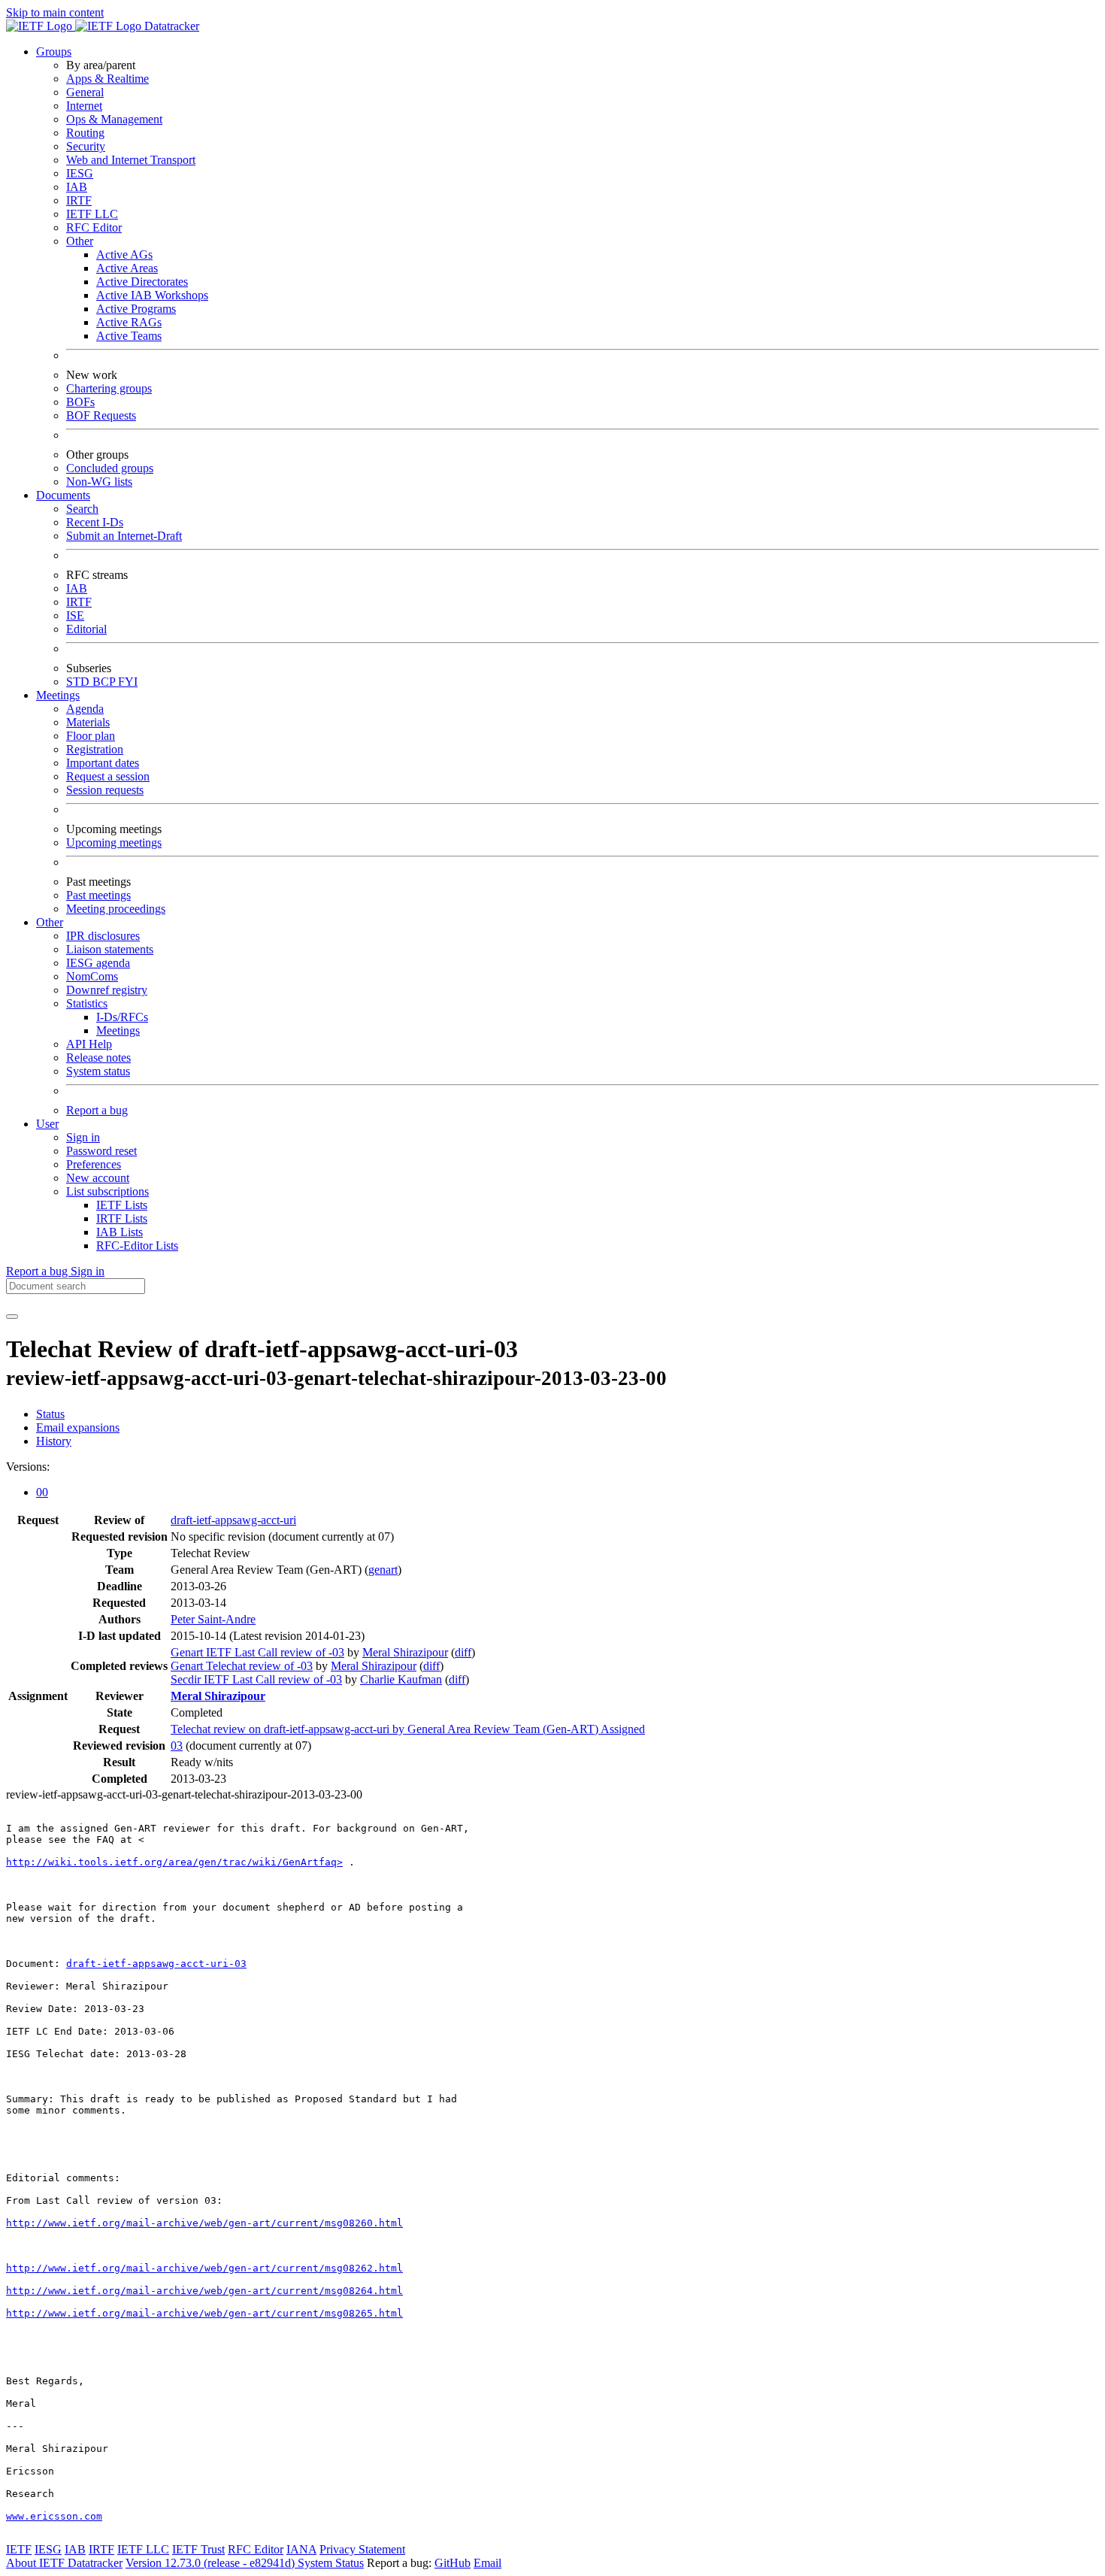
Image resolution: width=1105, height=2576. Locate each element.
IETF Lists (122, 1205)
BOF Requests (101, 415)
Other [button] (50, 922)
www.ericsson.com (54, 2516)
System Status (331, 2563)
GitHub (453, 2563)
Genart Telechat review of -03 (242, 1666)
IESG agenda (98, 963)
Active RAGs (129, 322)
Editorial (86, 629)
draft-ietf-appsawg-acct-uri (233, 1520)
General (85, 92)
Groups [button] (54, 52)
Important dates (103, 763)
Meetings (118, 1030)
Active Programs (136, 309)
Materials (88, 722)
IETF (19, 2549)
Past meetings (98, 895)
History (54, 1441)
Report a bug (97, 1110)
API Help (89, 1044)
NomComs (92, 976)
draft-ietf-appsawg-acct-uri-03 (156, 1964)
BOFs (80, 402)
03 (177, 1746)
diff (463, 1652)
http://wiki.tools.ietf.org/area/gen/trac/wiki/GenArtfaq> (174, 1862)
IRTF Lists (122, 1218)
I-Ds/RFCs (122, 1017)
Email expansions (78, 1427)
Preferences (94, 1164)
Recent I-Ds (95, 522)
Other (80, 241)
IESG (80, 173)
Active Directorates (142, 282)
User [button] (47, 1124)
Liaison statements (110, 949)
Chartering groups (109, 388)
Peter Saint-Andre (213, 1619)
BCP (105, 682)
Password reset (101, 1151)
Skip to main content (55, 12)
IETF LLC (92, 214)
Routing (85, 133)
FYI (128, 682)
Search (82, 509)
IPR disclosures (103, 936)
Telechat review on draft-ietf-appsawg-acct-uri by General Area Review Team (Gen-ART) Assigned (408, 1729)
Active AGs (124, 255)
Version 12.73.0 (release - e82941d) (212, 2563)
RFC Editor (94, 227)
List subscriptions (107, 1191)
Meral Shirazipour (405, 1652)
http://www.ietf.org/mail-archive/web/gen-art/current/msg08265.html (204, 2313)
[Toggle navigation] (12, 1317)
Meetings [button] (58, 695)
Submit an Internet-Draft (124, 536)
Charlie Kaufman (401, 1679)
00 (42, 1492)
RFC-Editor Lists (137, 1246)
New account (98, 1178)
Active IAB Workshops (152, 295)
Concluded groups (110, 468)
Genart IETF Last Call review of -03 (257, 1652)
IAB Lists (120, 1232)
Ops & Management (114, 119)
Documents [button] (63, 495)
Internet (84, 106)
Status (50, 1414)
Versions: (28, 1467)
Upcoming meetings (114, 843)
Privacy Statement (362, 2549)
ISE (75, 615)
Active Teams (129, 336)
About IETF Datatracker (64, 2563)
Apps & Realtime (107, 79)
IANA (301, 2549)
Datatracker (170, 26)
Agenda (85, 709)
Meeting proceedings (116, 909)
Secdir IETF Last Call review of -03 (256, 1679)
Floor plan (91, 736)
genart (383, 1570)
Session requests (105, 790)
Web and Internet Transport (131, 160)
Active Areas (127, 268)
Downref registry (107, 990)
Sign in (83, 1137)
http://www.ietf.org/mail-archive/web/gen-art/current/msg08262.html (204, 2268)
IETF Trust (198, 2549)
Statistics (87, 1003)
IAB (77, 187)
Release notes (98, 1058)
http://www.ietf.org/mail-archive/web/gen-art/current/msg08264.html (204, 2291)
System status (98, 1071)
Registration (95, 749)
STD (79, 682)
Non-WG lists (99, 482)
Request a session (108, 776)
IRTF (79, 200)
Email (487, 2563)
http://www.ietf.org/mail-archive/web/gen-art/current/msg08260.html (204, 2223)
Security (86, 146)
